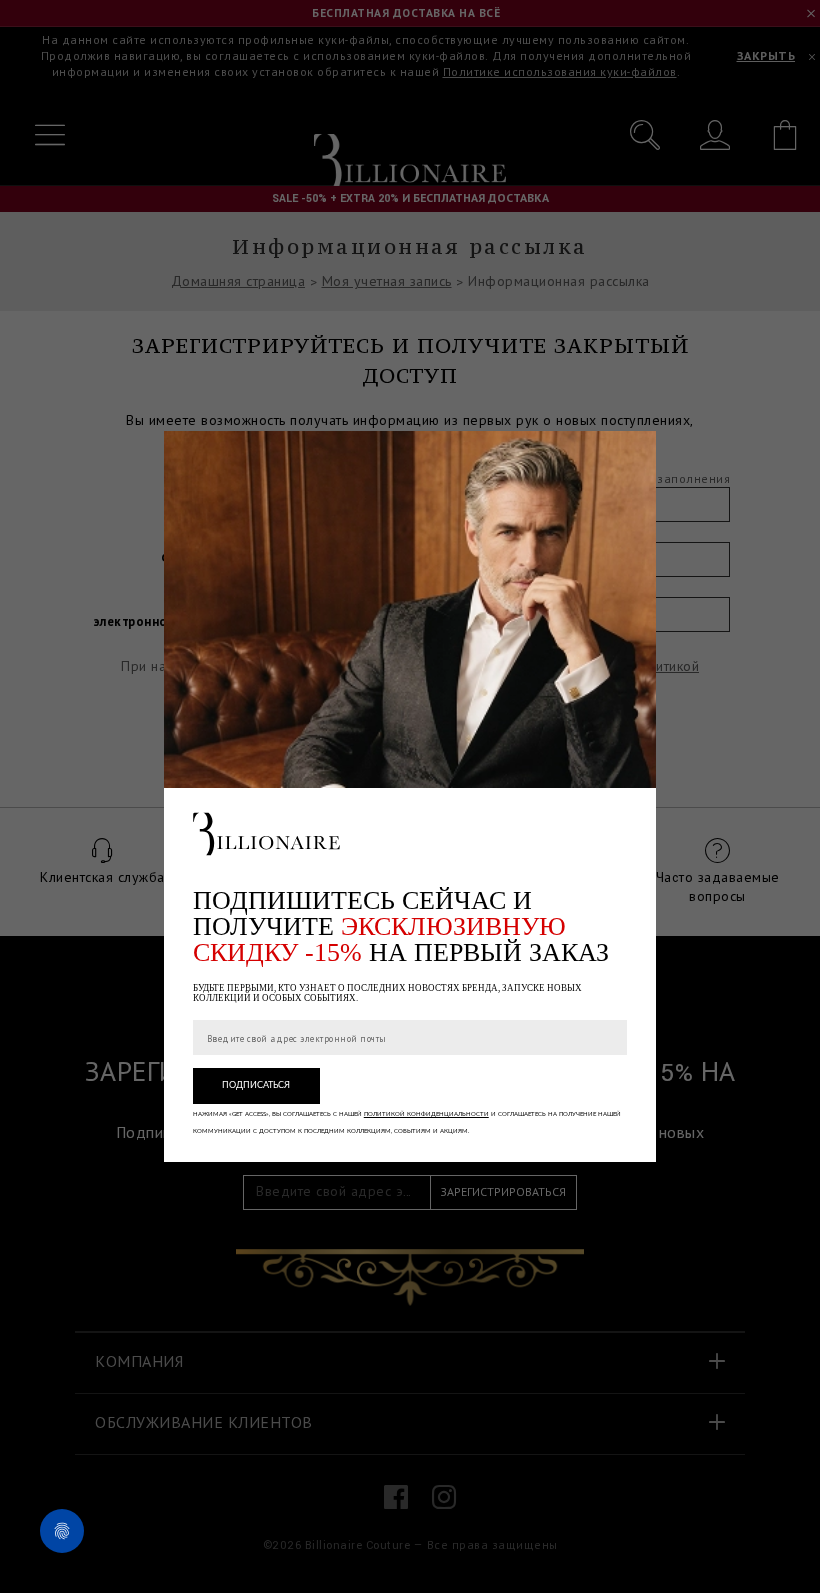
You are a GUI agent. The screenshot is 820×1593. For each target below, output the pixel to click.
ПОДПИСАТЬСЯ (256, 1085)
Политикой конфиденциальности (426, 1114)
